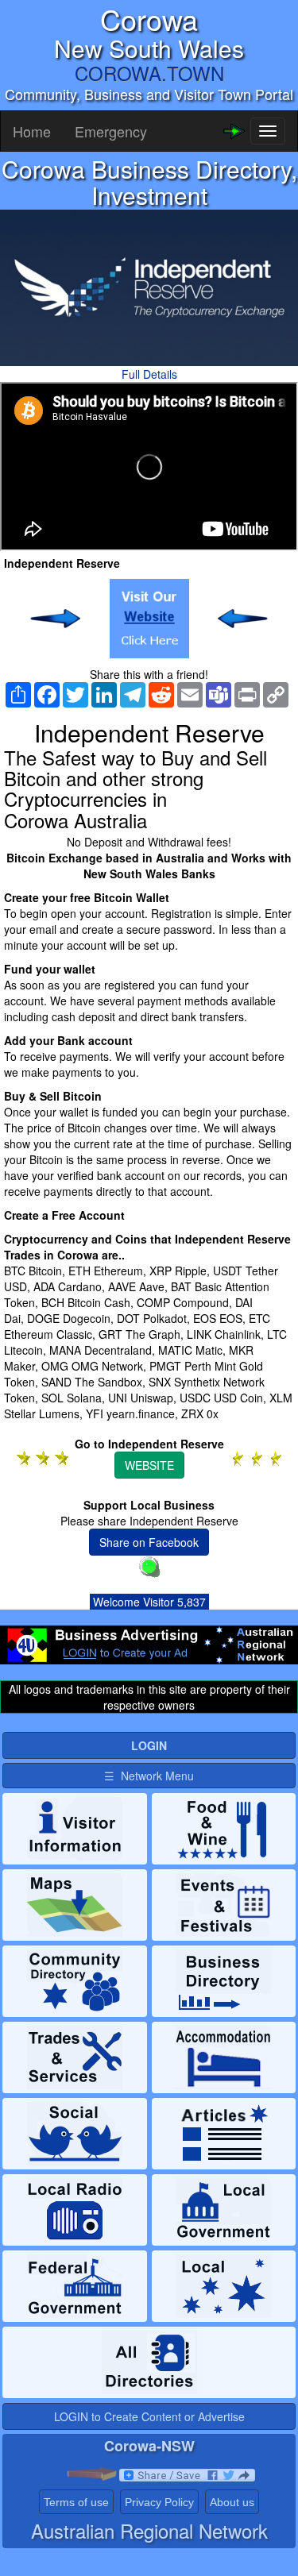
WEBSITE (149, 1465)
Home (32, 131)
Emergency (111, 131)
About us (232, 2502)
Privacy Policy (159, 2502)
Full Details (149, 374)
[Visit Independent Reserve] (149, 619)
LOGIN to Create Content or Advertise (149, 2416)
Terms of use (76, 2502)
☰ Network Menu (149, 1776)
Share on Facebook (149, 1542)
